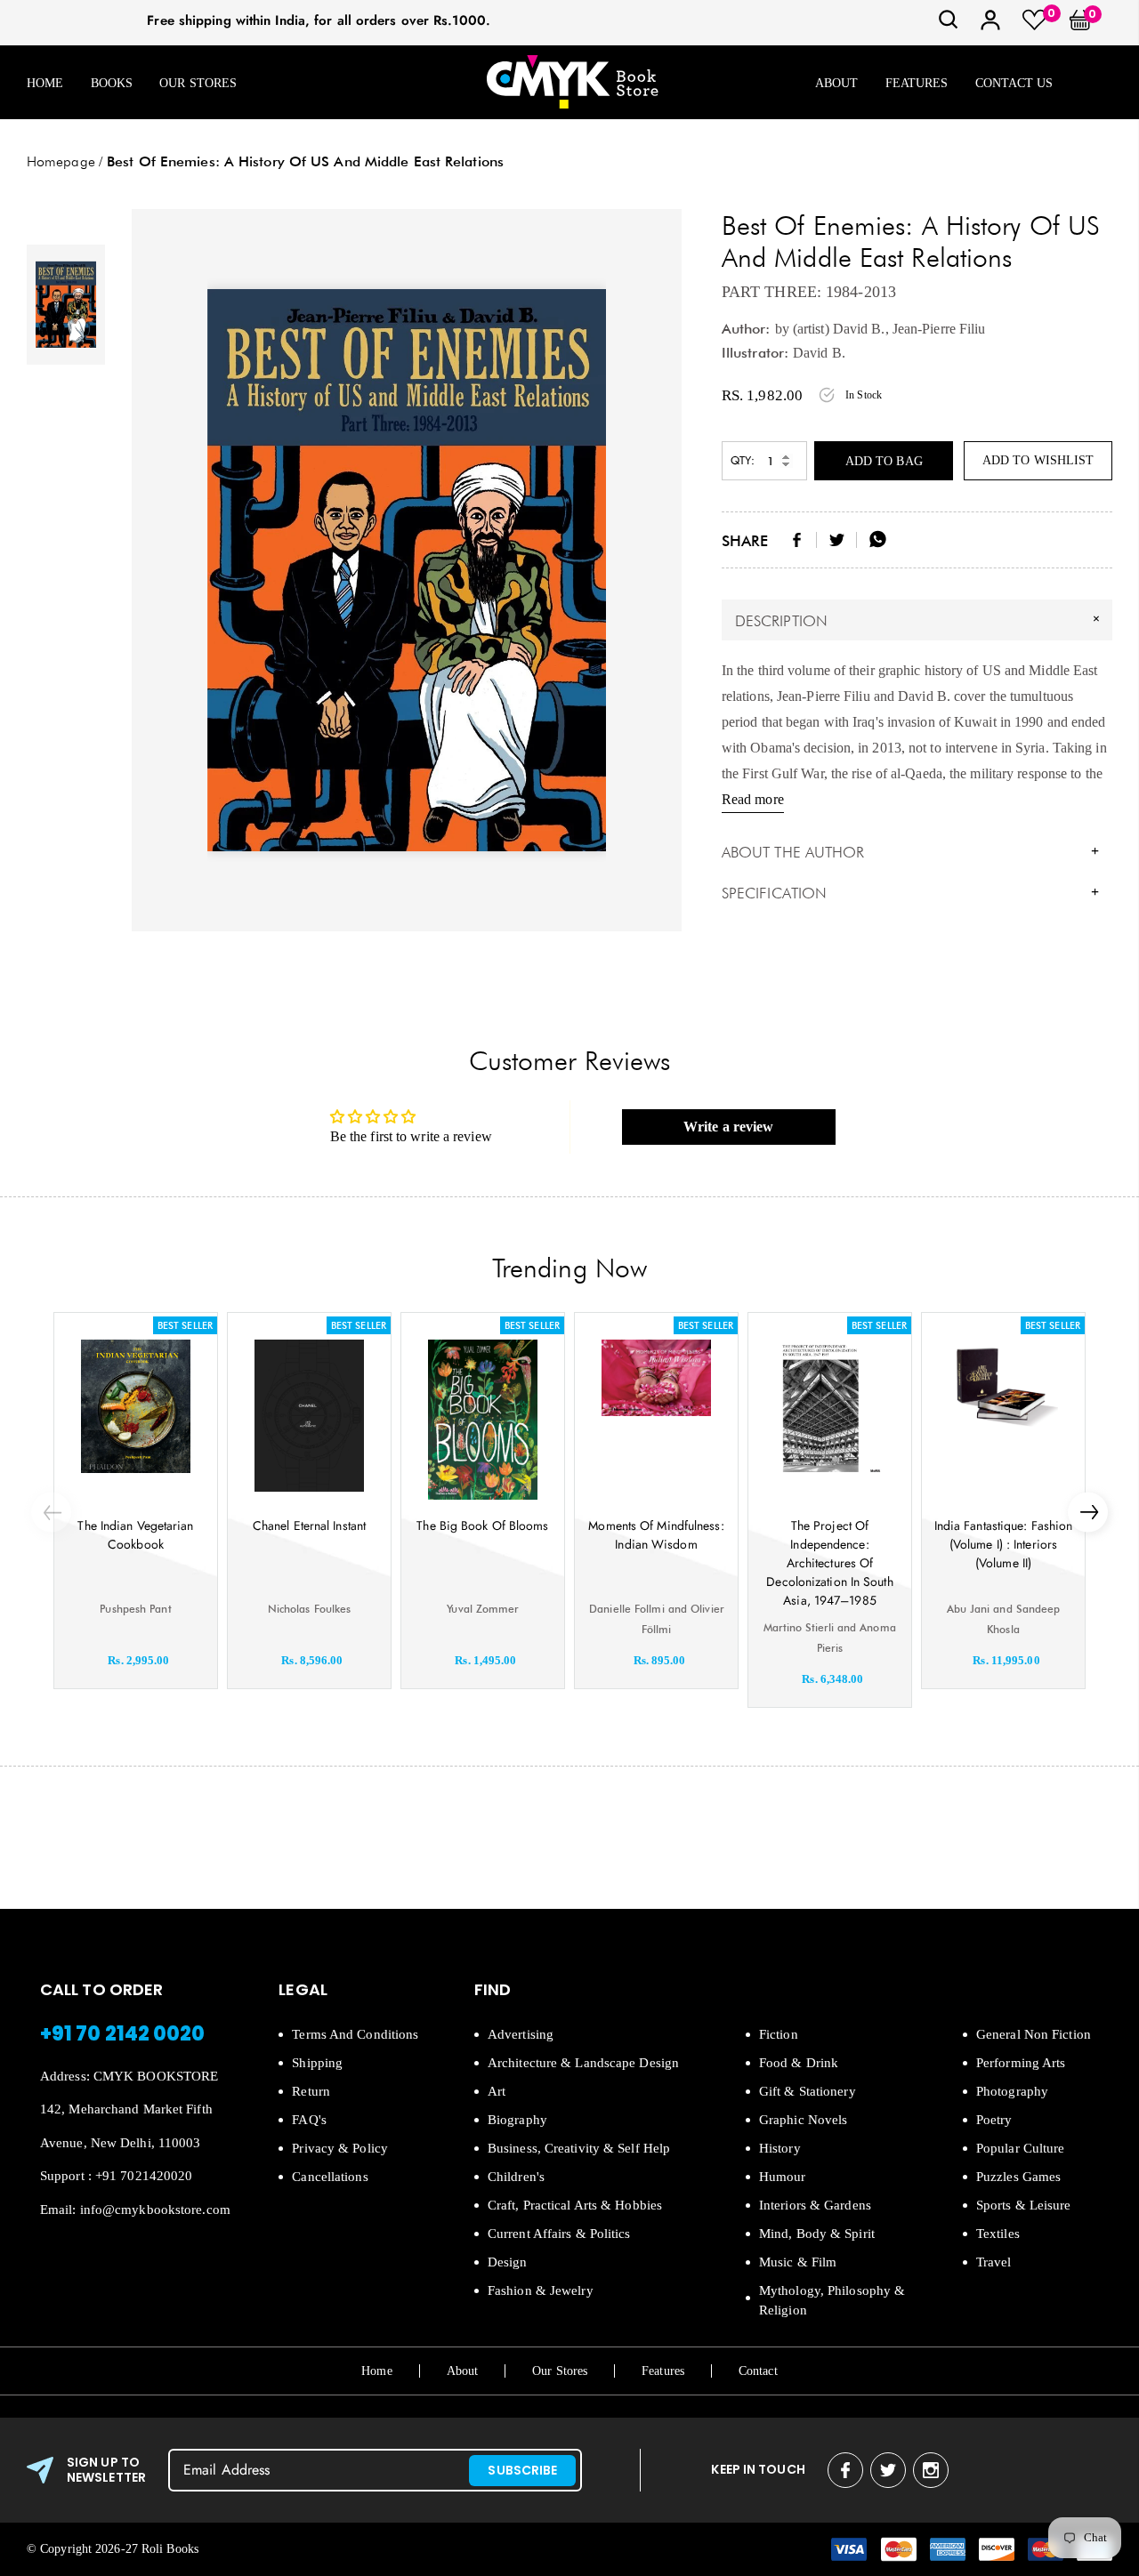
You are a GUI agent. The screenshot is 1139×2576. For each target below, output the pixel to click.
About (837, 83)
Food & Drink (799, 2063)
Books (112, 83)
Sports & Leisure (1024, 2205)
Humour (783, 2177)
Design (508, 2262)
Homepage (61, 161)
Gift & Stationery (808, 2091)
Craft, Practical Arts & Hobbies (575, 2205)
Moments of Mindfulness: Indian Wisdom (656, 1535)
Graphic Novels (803, 2120)
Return (311, 2091)
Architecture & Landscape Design (583, 2063)
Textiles (998, 2234)
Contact (758, 2371)
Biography (517, 2120)
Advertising (521, 2034)
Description (920, 620)
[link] (949, 25)
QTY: (743, 460)
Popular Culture (1021, 2148)
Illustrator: (755, 353)
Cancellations (330, 2177)
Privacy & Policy (340, 2148)
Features (917, 83)
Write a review (728, 1127)
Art (497, 2091)
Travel (994, 2262)
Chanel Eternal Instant (309, 1525)
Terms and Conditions (355, 2034)
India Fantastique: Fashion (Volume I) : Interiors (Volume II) (1004, 1544)
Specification (910, 893)
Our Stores (198, 83)
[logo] (572, 83)
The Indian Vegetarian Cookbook (135, 1535)
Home (45, 83)
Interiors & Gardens (815, 2205)
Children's (516, 2177)
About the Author (910, 852)
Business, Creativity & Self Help (579, 2148)
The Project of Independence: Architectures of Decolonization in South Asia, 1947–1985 (829, 1563)
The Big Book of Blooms (482, 1525)
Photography (1012, 2091)
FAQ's (309, 2120)
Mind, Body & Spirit (817, 2234)
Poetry (994, 2120)
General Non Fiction (1034, 2034)
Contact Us (1014, 83)
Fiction (779, 2034)
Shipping (317, 2063)
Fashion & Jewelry (541, 2290)
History (780, 2148)
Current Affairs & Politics (559, 2234)
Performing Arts (1021, 2063)
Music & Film (798, 2262)
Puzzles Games (1018, 2177)
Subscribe (522, 2470)
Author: (746, 329)
